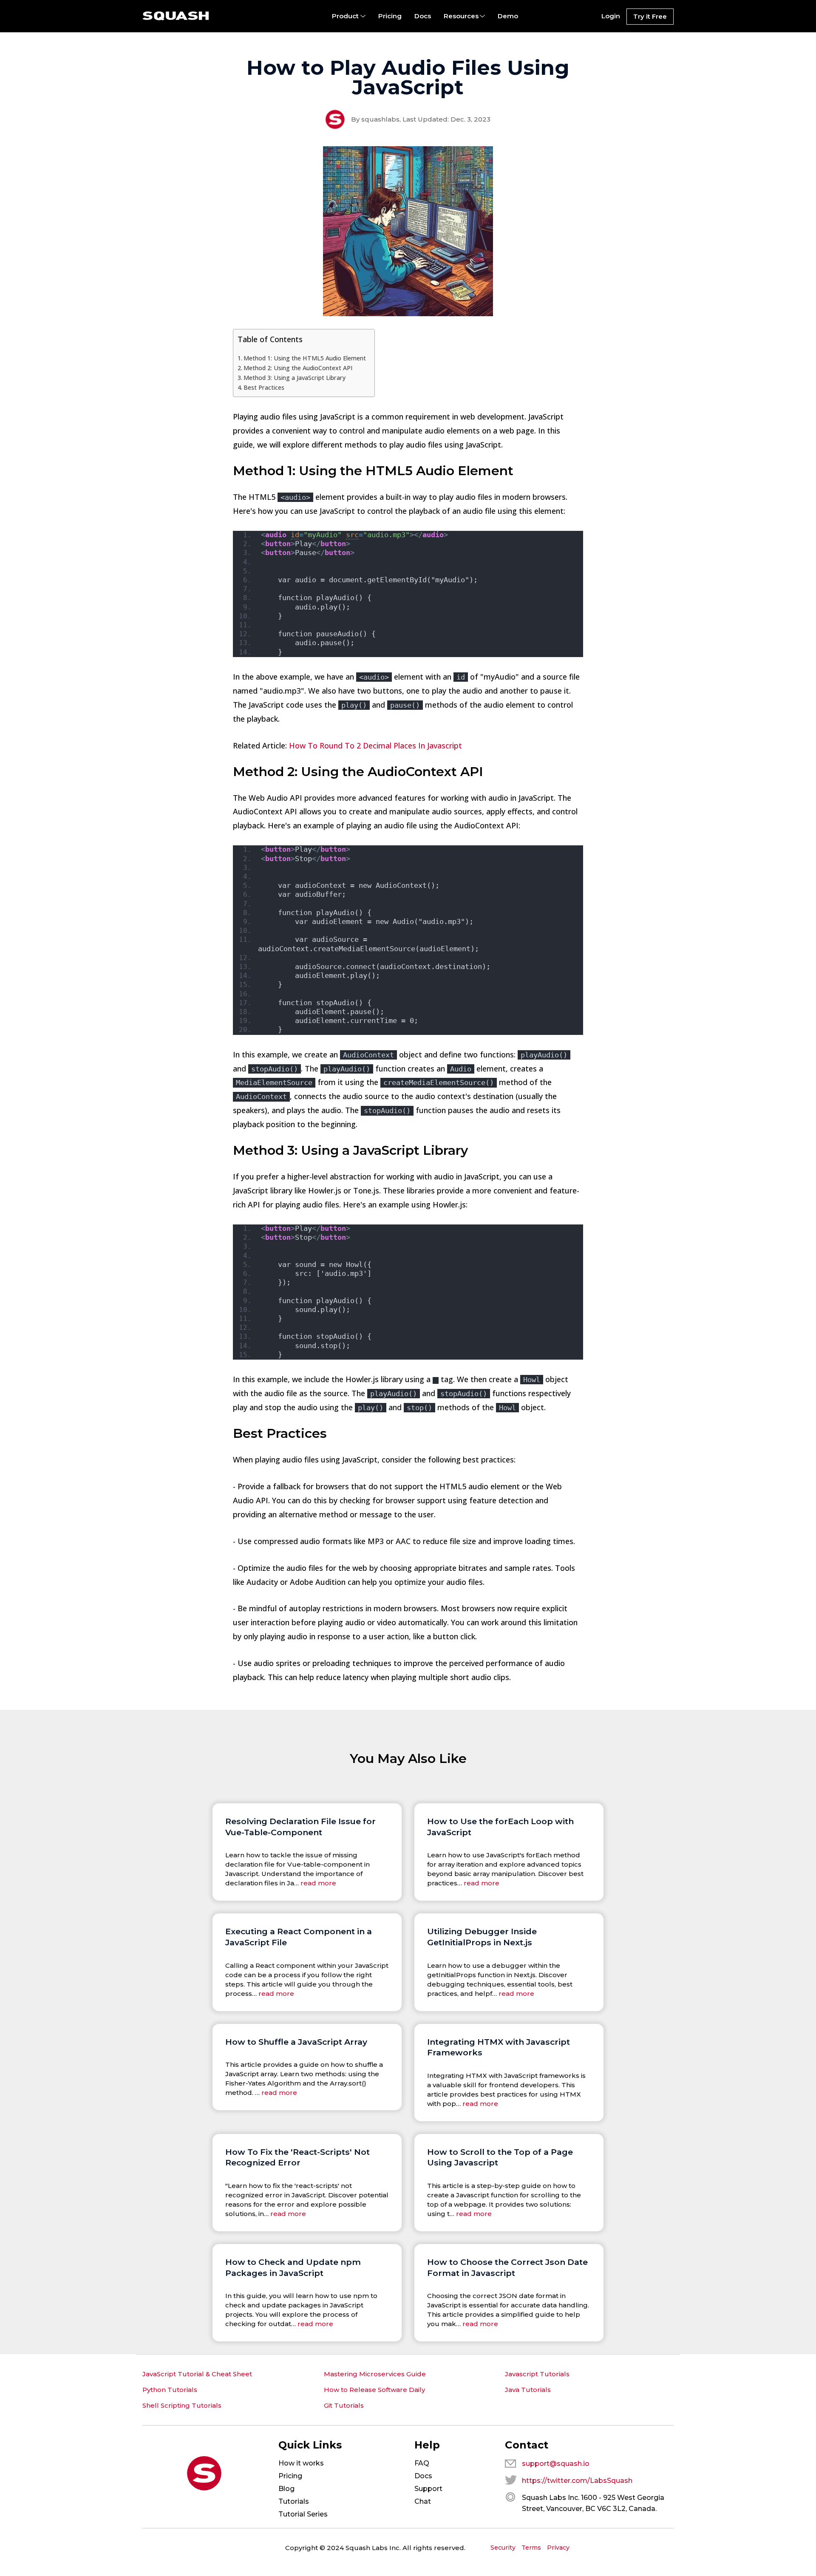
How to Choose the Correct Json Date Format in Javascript (507, 2267)
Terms (531, 2548)
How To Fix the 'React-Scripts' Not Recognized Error (297, 2157)
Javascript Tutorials (537, 2374)
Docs (423, 16)
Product (345, 16)
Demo (508, 16)
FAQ (422, 2463)
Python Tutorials (170, 2390)
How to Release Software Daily (374, 2390)
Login (611, 16)
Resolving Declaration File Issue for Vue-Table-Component (300, 1827)
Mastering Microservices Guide (375, 2374)
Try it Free (650, 16)
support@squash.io (556, 2464)
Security (503, 2548)
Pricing (390, 16)
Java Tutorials (528, 2390)
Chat (423, 2501)
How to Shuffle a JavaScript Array (296, 2042)
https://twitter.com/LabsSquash (577, 2481)
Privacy (558, 2548)
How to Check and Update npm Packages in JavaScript (293, 2267)
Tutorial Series (303, 2514)
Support (428, 2489)
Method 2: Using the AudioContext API (298, 368)
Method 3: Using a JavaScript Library (295, 378)
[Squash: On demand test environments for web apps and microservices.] (176, 16)
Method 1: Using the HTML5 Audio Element (305, 358)
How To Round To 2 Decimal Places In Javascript (375, 745)
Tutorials (294, 2501)
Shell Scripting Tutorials (182, 2405)
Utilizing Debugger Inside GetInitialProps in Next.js (482, 1937)
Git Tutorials (344, 2405)
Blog (286, 2489)
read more (318, 1883)
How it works (301, 2463)
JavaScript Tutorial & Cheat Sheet (197, 2374)
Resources (461, 16)
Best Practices (264, 387)
